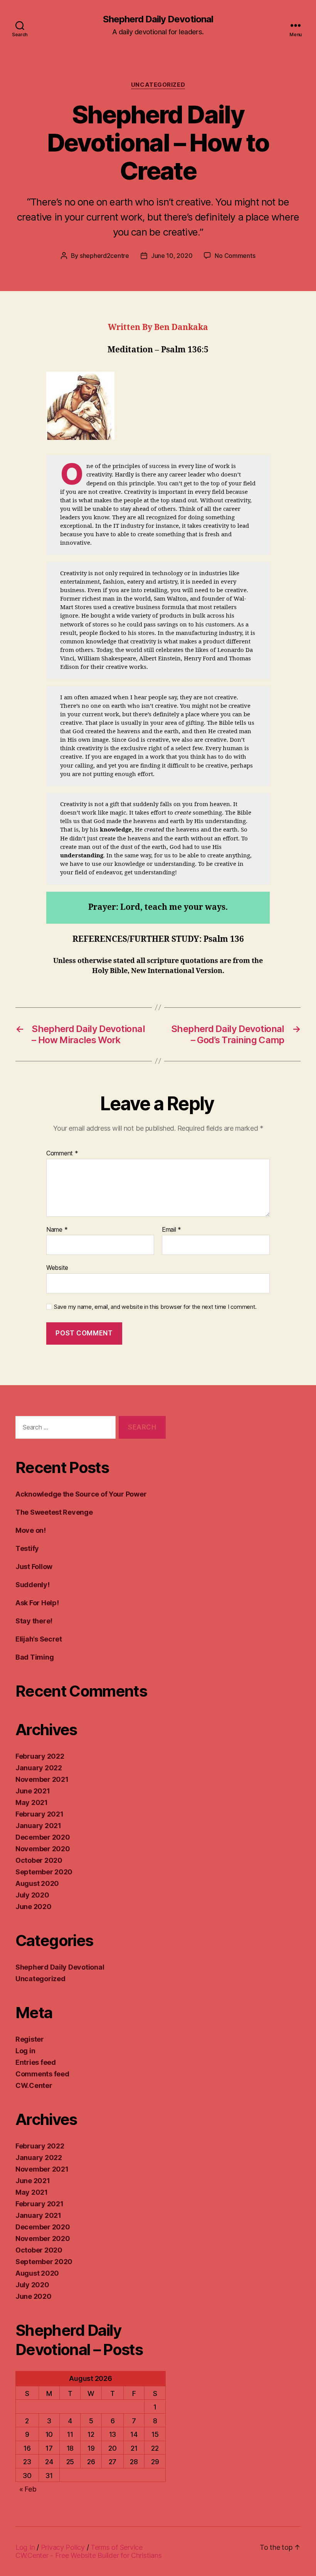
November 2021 (42, 1779)
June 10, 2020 (172, 256)
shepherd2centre (104, 256)
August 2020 (37, 1883)
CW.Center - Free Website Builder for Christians (88, 2555)
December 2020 (43, 1837)
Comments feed (42, 2074)
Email (171, 1230)
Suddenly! (33, 1585)
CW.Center (34, 2085)
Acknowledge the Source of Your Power (81, 1494)
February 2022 (40, 1756)
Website (57, 1268)
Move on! (31, 1530)
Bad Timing (34, 1657)
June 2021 (33, 1791)
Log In (25, 2547)
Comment (62, 1153)
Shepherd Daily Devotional (158, 19)
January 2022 (39, 1768)
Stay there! (34, 1621)
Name (57, 1230)
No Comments (235, 256)
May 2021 (32, 1802)
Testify (27, 1548)
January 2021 (38, 1826)
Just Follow (34, 1567)
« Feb (28, 2489)
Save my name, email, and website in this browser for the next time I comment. (155, 1307)
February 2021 (39, 1814)
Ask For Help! (37, 1603)
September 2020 (44, 1872)
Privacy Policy (63, 2547)
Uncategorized (158, 85)
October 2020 (39, 1860)
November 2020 (43, 1849)
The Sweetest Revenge (54, 1512)
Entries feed (36, 2062)
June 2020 (34, 1907)
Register (30, 2039)
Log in (25, 2051)
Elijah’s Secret (39, 1639)
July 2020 (32, 1895)
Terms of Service (117, 2547)
